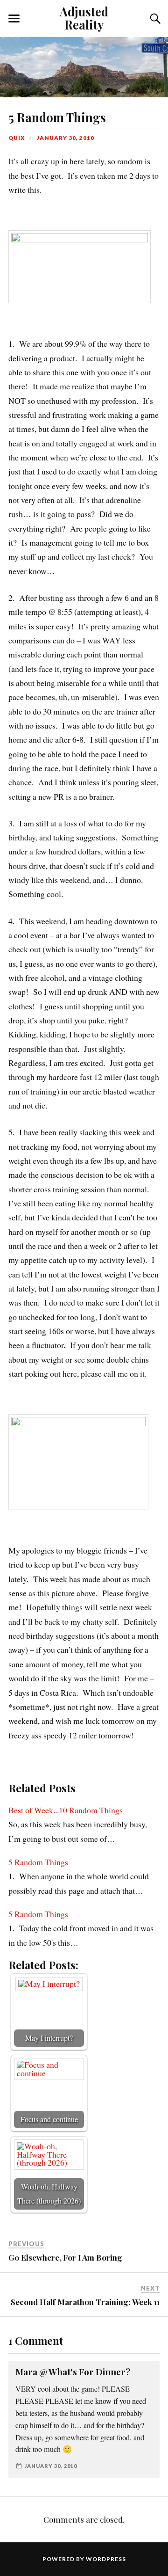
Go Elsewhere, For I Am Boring (65, 2257)
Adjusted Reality (84, 18)
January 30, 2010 (66, 138)
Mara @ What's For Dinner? (73, 2372)
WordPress (106, 2559)
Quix (17, 138)
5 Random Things (57, 117)
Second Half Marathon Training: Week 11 (85, 2302)
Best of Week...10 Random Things (66, 1810)
